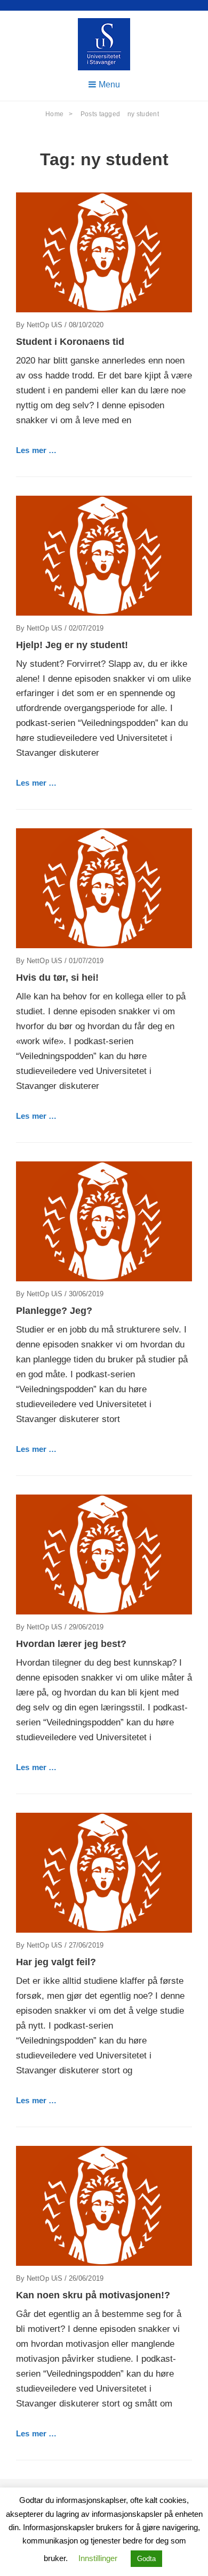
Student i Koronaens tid (70, 342)
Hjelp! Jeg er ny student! (72, 645)
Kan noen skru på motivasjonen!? (93, 2295)
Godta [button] (146, 2559)
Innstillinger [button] (98, 2558)
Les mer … (36, 450)
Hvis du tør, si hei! (57, 978)
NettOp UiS (45, 325)
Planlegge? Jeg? (54, 1311)
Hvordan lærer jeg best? (71, 1644)
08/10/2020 (86, 325)
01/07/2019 (86, 961)
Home (59, 114)
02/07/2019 (86, 628)
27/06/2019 (86, 1945)
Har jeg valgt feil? (56, 1962)
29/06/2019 (86, 1627)
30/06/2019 (86, 1294)
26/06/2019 (86, 2278)
